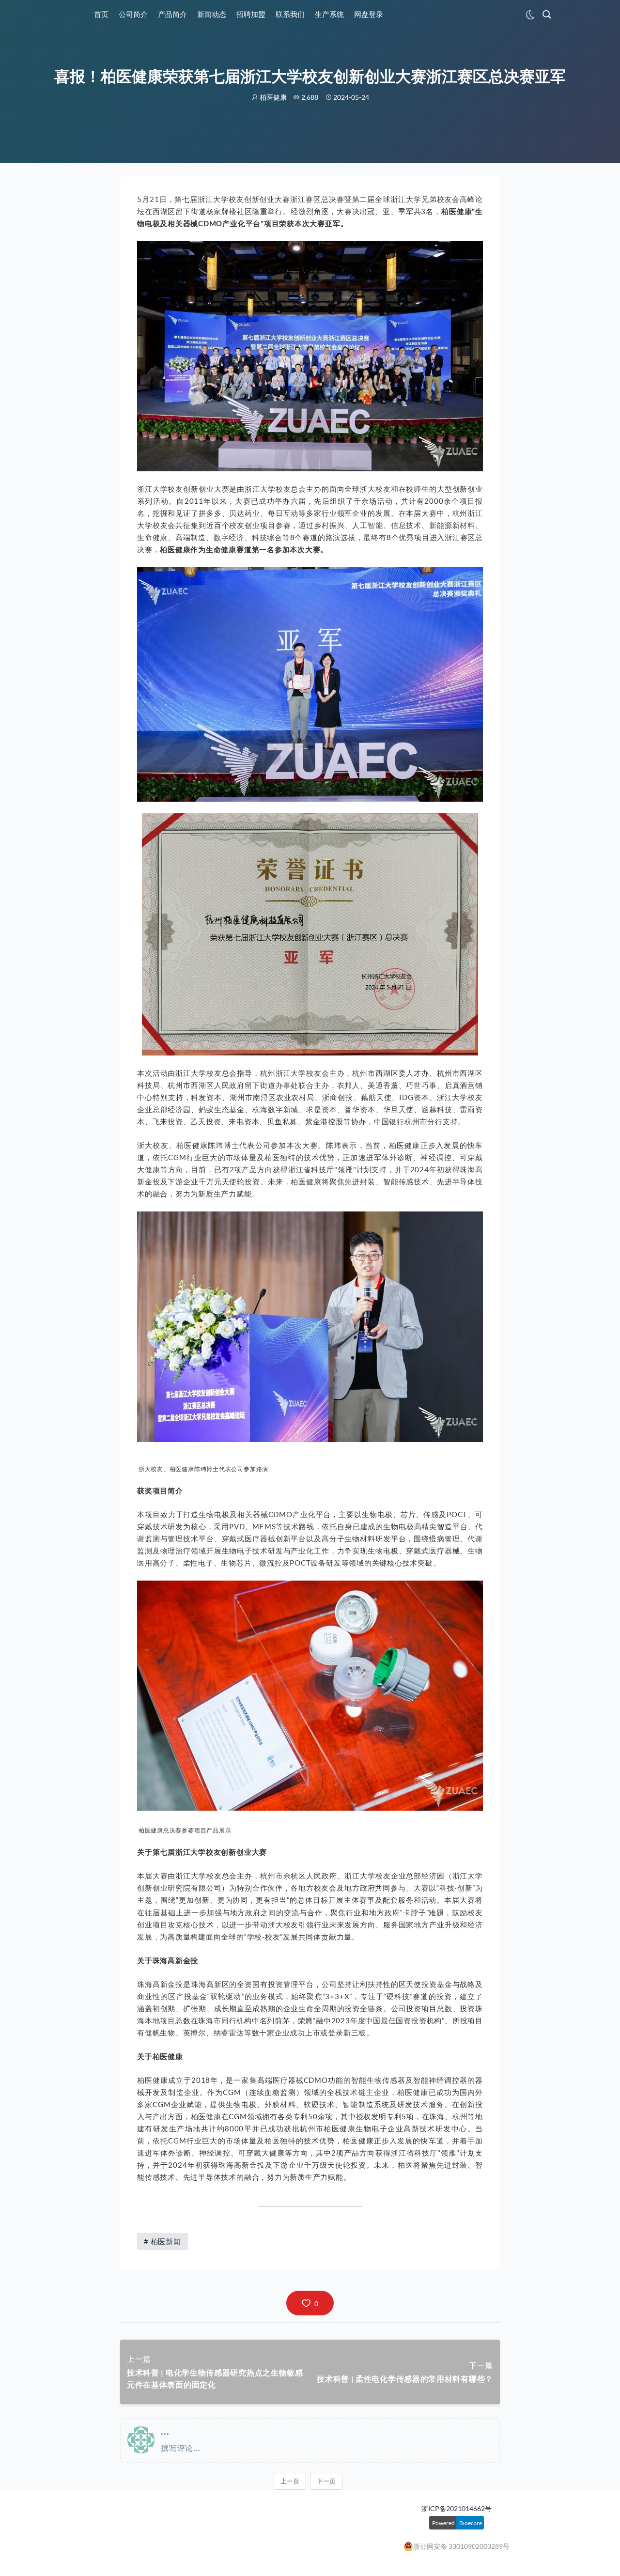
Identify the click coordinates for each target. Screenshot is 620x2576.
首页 (101, 14)
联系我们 (290, 14)
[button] (310, 2303)
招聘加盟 (251, 14)
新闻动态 (212, 14)
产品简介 (172, 14)
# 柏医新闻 (163, 2241)
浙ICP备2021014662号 (457, 2508)
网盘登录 (369, 14)
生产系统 (329, 14)
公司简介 (133, 14)
